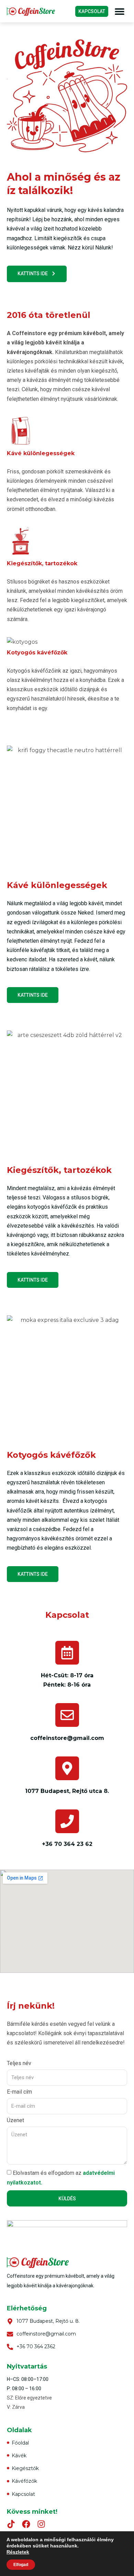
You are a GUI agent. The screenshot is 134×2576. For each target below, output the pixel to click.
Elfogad (21, 2565)
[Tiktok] (11, 2524)
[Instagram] (41, 2524)
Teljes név (19, 2064)
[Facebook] (26, 2524)
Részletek (18, 2552)
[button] (119, 11)
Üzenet (15, 2121)
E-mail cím (19, 2092)
